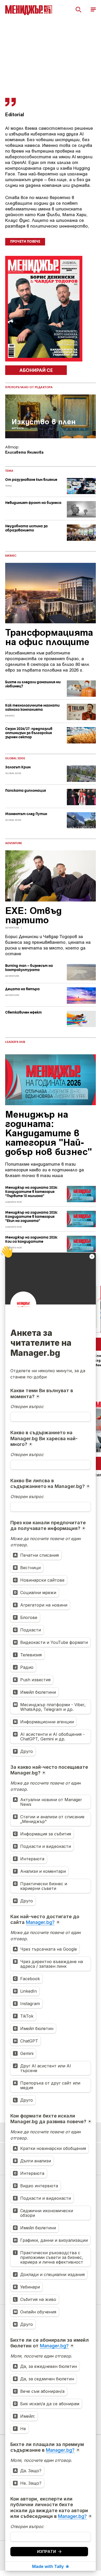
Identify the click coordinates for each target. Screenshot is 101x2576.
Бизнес (11, 556)
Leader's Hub (15, 1042)
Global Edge (15, 759)
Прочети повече (25, 242)
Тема (9, 471)
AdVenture (14, 843)
